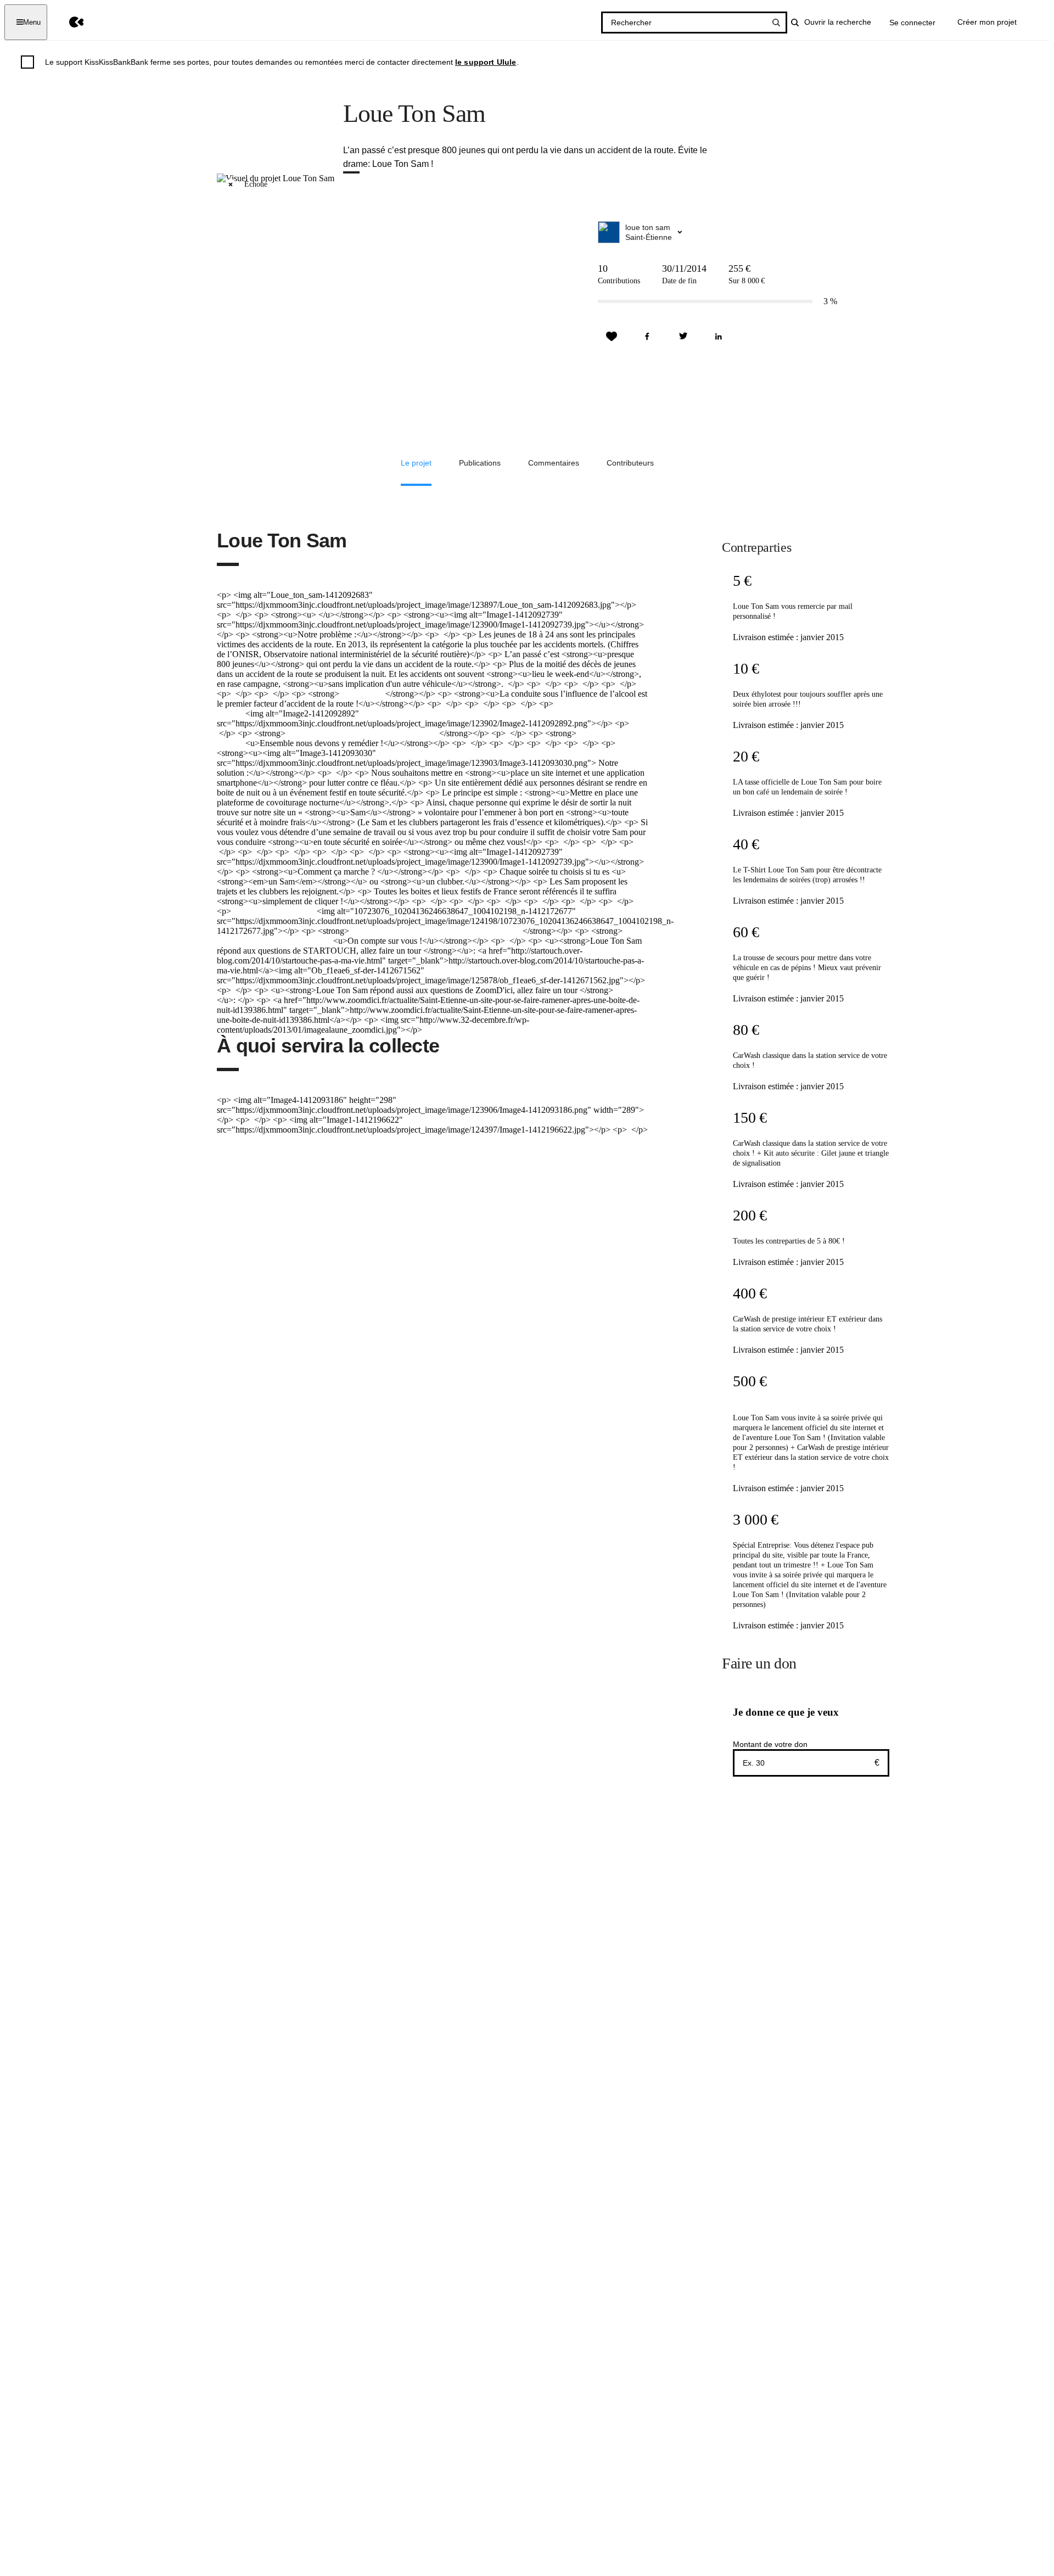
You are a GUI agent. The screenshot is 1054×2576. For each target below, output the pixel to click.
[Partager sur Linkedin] (719, 337)
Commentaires (554, 463)
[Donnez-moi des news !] (612, 337)
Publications (480, 463)
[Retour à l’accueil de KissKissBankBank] (68, 22)
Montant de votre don (770, 1744)
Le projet (416, 463)
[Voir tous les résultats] (776, 23)
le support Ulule (486, 62)
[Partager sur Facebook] (647, 337)
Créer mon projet (987, 22)
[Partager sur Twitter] (683, 337)
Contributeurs (630, 463)
